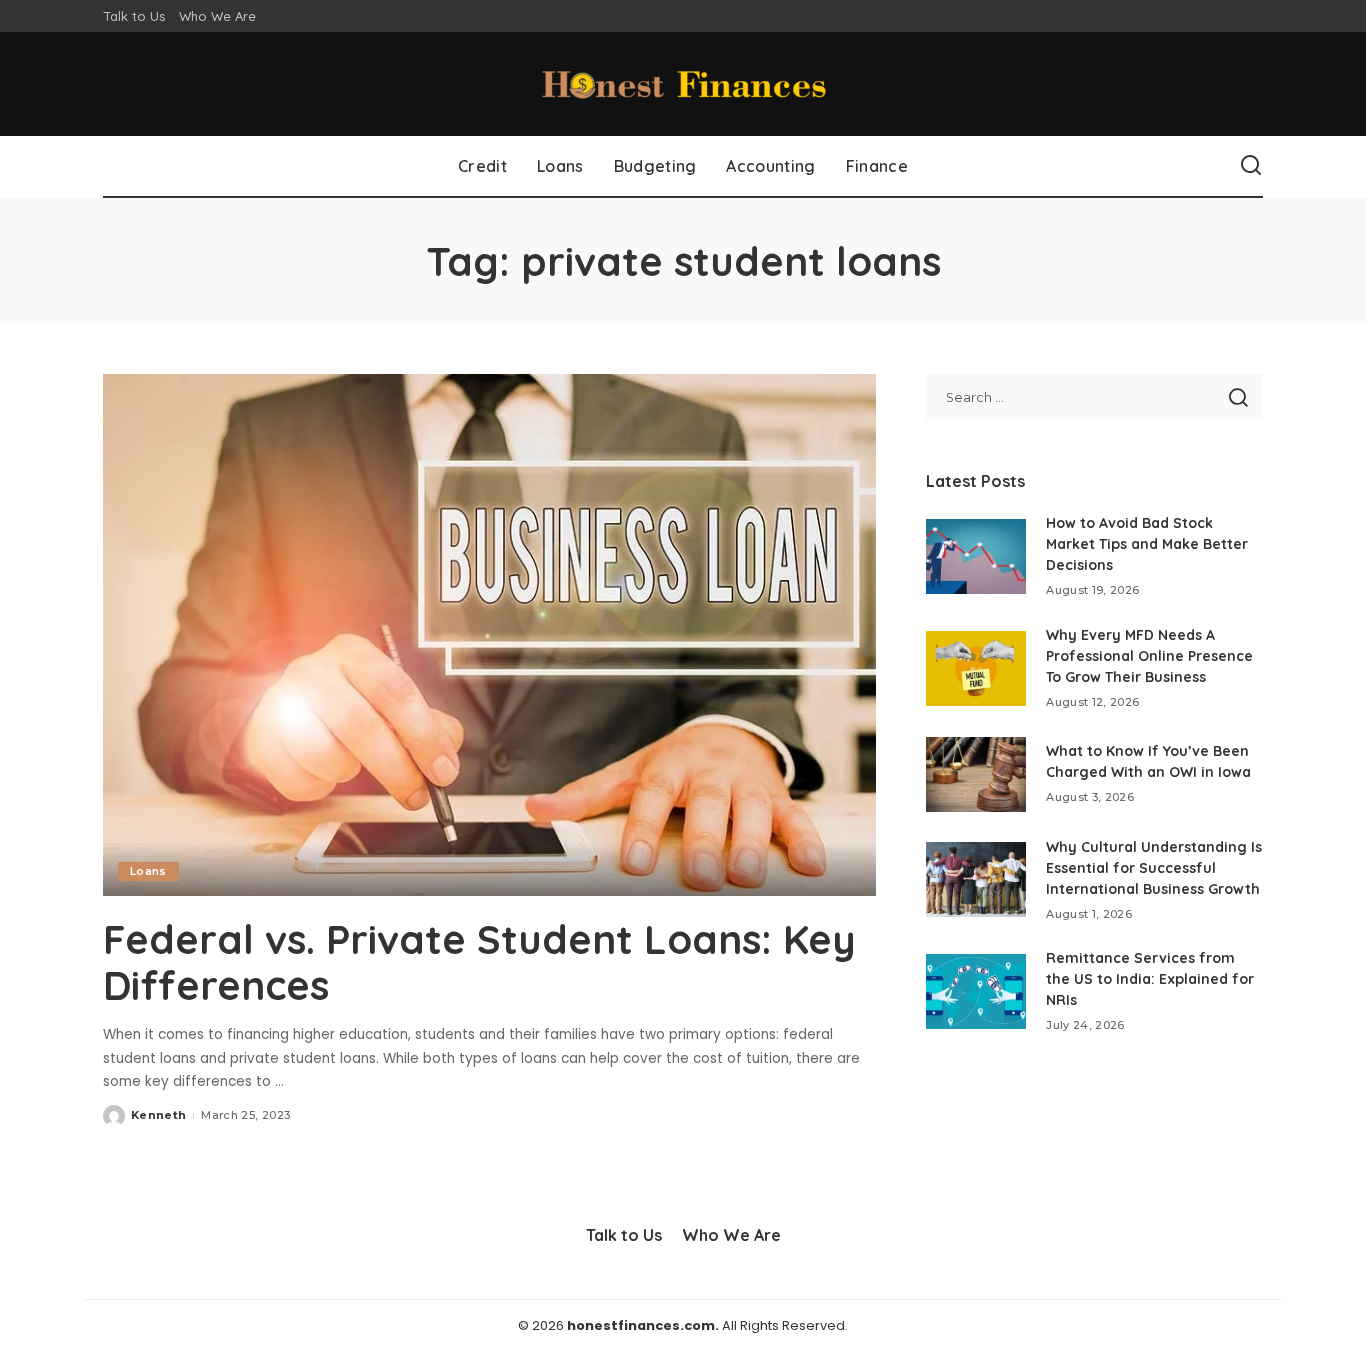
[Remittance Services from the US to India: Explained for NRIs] (976, 991)
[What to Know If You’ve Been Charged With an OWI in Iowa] (976, 774)
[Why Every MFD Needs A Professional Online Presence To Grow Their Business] (976, 668)
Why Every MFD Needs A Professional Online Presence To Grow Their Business (1149, 656)
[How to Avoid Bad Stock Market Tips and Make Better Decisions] (976, 556)
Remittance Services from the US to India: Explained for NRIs (1150, 979)
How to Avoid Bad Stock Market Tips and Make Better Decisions (1147, 544)
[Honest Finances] (683, 84)
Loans (148, 871)
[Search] (1251, 166)
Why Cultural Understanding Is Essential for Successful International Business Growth (1154, 868)
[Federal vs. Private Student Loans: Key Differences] (489, 635)
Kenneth (158, 1115)
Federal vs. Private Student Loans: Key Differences (479, 962)
